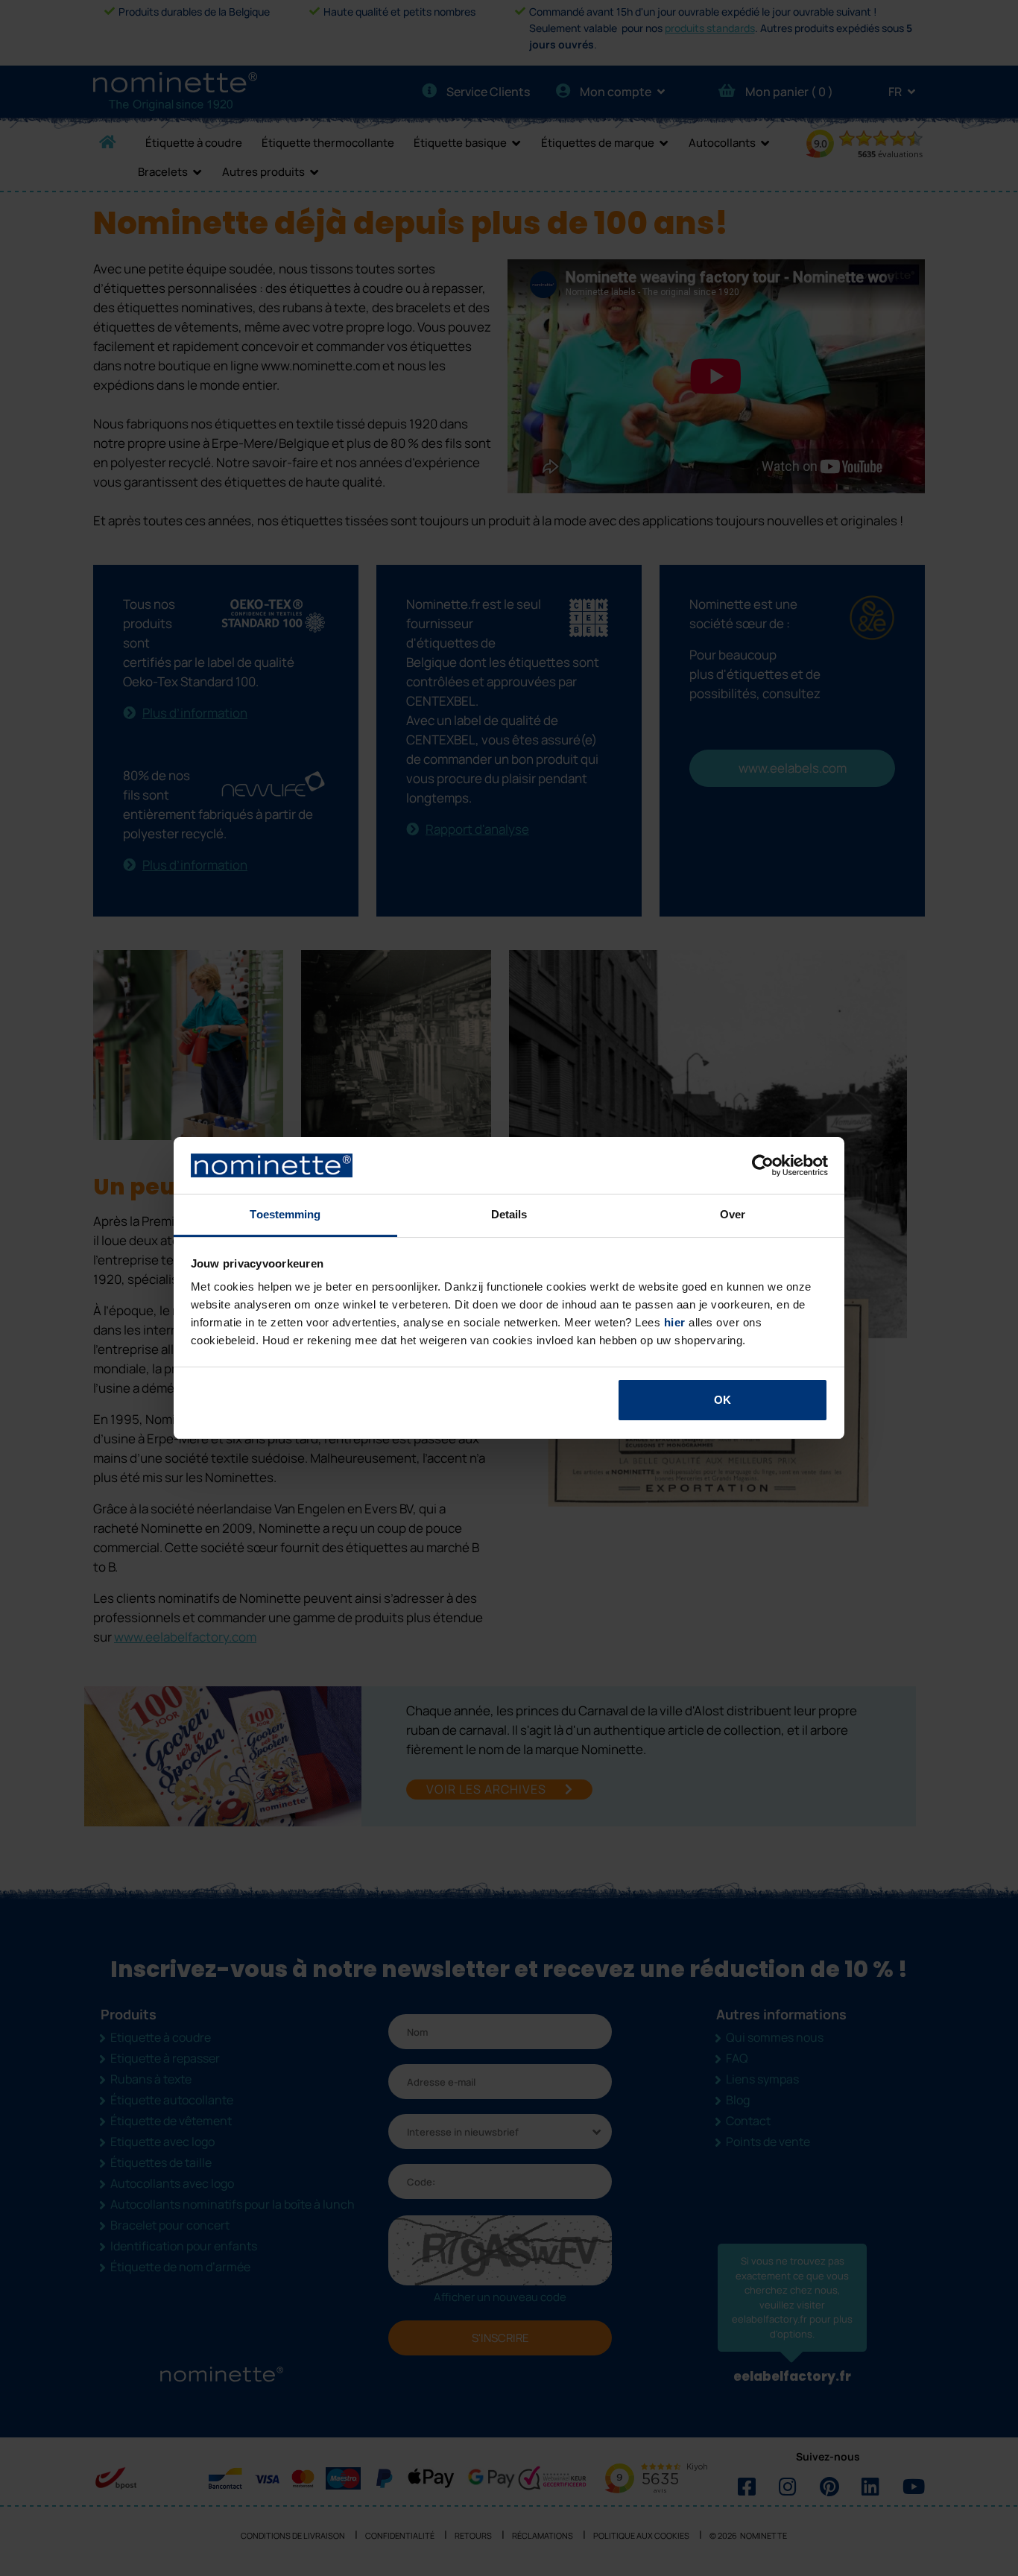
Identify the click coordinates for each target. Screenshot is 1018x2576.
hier (675, 1322)
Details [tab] (509, 1214)
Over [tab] (733, 1214)
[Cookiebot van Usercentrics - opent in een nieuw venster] (763, 1165)
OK (723, 1400)
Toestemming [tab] (285, 1214)
